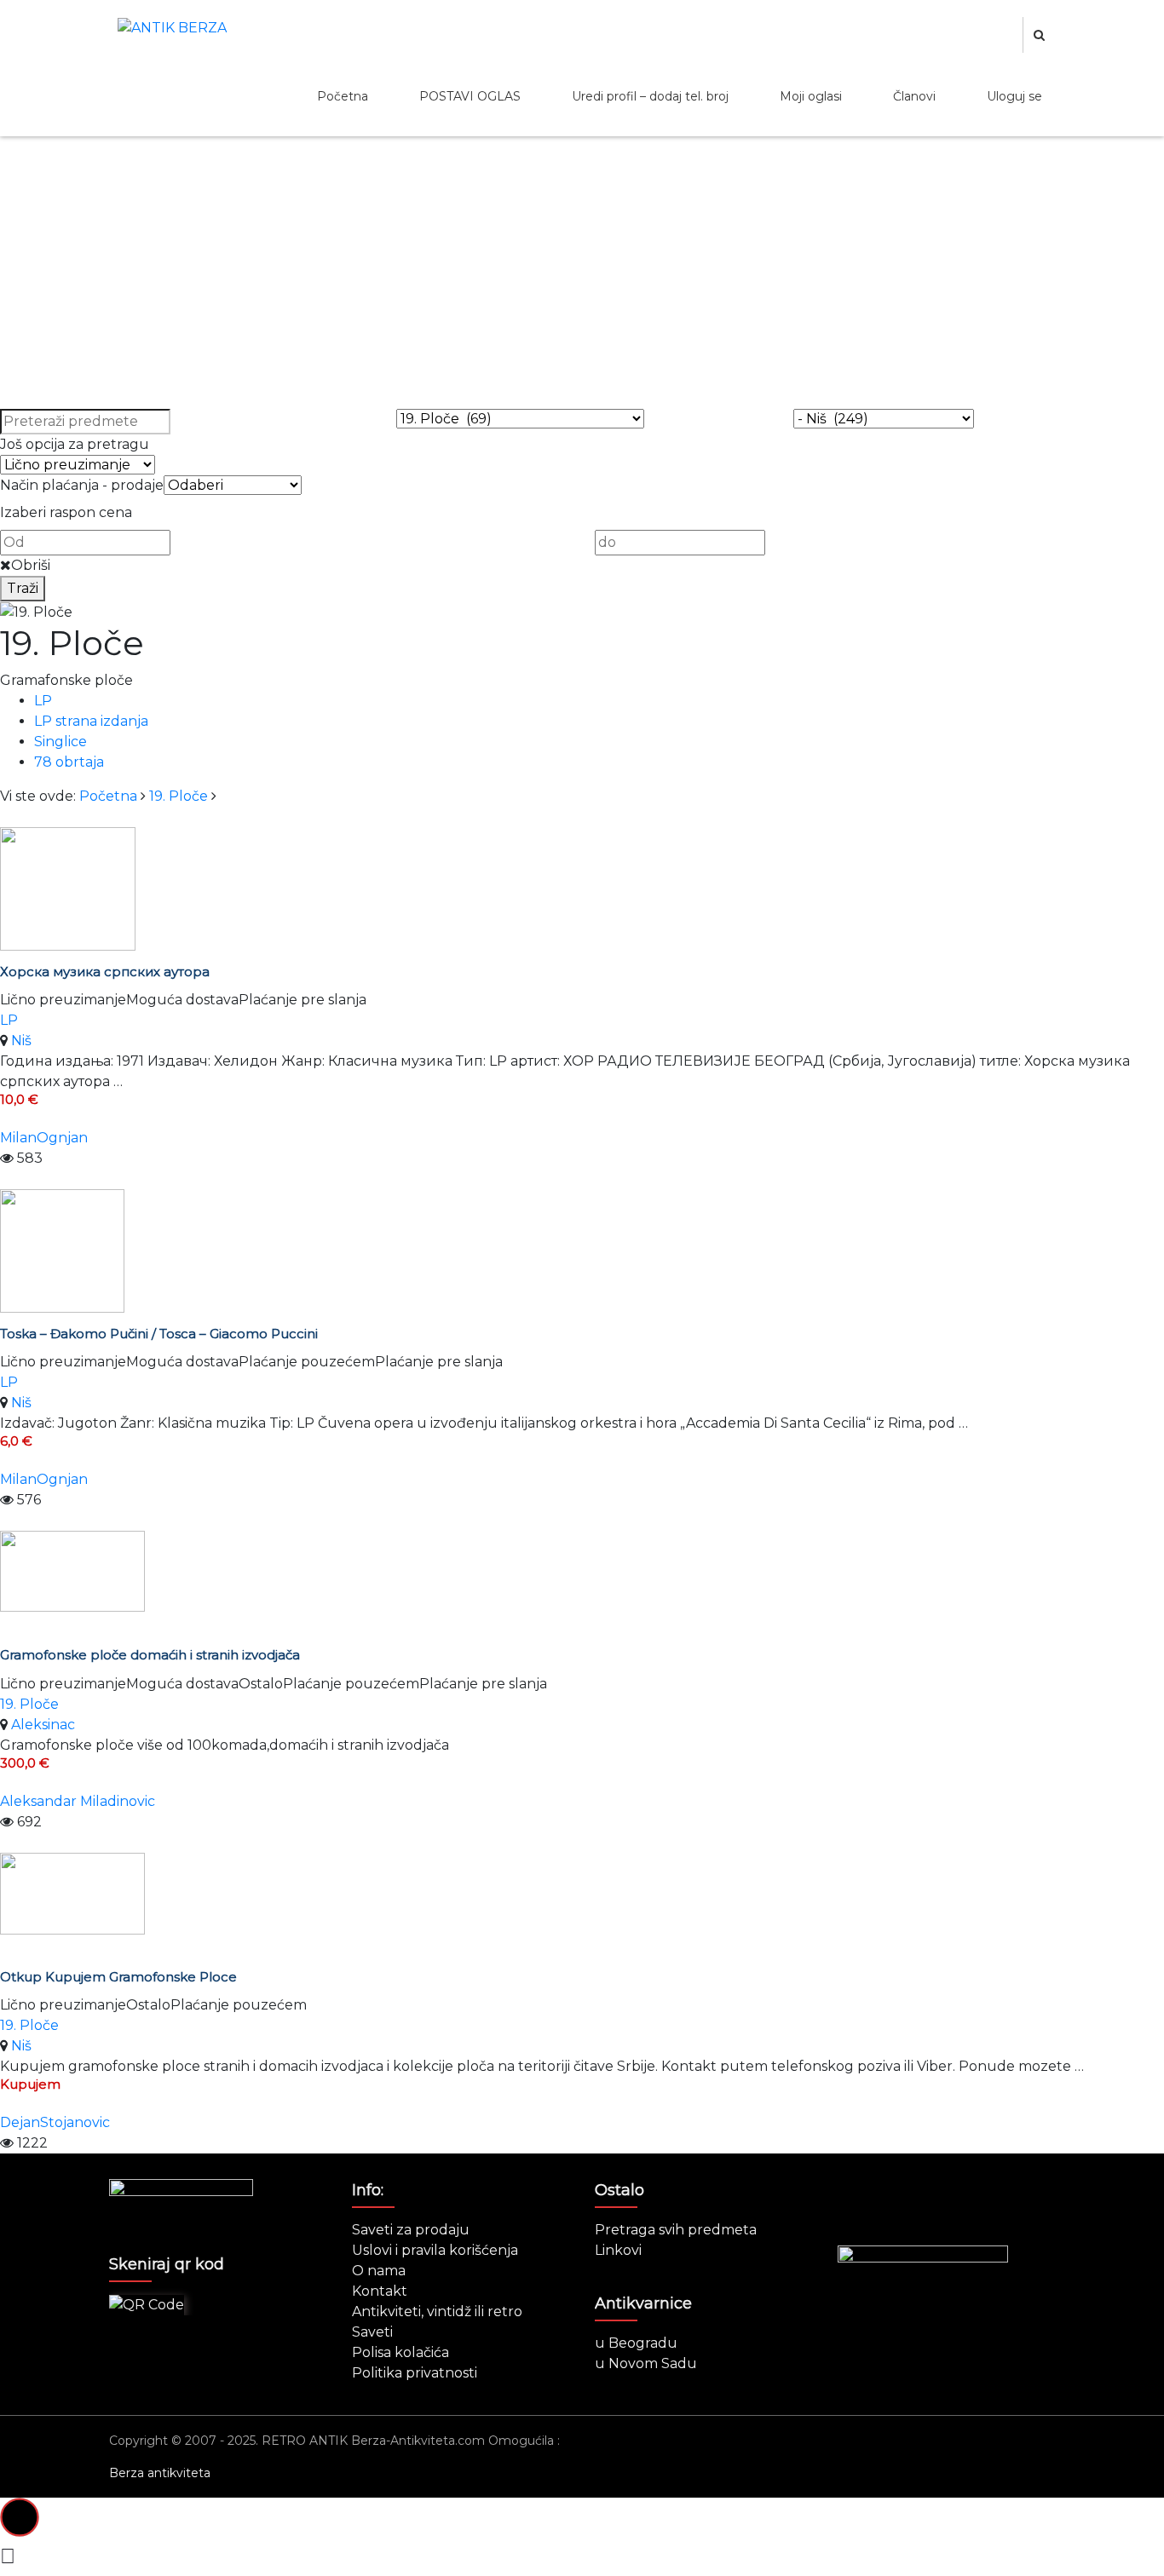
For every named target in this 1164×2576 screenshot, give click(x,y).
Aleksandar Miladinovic (78, 1801)
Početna (343, 96)
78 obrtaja (69, 762)
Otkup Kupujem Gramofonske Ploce (118, 1977)
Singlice (61, 742)
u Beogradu (636, 2343)
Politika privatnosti (415, 2373)
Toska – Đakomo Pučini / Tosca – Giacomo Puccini (159, 1334)
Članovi (914, 96)
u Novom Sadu (646, 2363)
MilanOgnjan (44, 1138)
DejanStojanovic (55, 2122)
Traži (23, 588)
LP (43, 701)
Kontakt (380, 2291)
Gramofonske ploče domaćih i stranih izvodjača (150, 1655)
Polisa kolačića (400, 2352)
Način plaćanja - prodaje (82, 485)
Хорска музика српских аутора (105, 972)
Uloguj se (1014, 96)
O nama (379, 2271)
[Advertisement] (582, 281)
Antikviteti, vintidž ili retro (437, 2311)
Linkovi (618, 2250)
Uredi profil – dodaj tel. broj (650, 96)
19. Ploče (179, 796)
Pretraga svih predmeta (676, 2230)
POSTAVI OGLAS (470, 96)
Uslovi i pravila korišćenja (435, 2250)
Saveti (372, 2332)
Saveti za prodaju (411, 2230)
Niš (21, 1041)
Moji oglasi (811, 96)
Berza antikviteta (160, 2473)
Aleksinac (43, 1725)
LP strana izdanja (91, 721)
